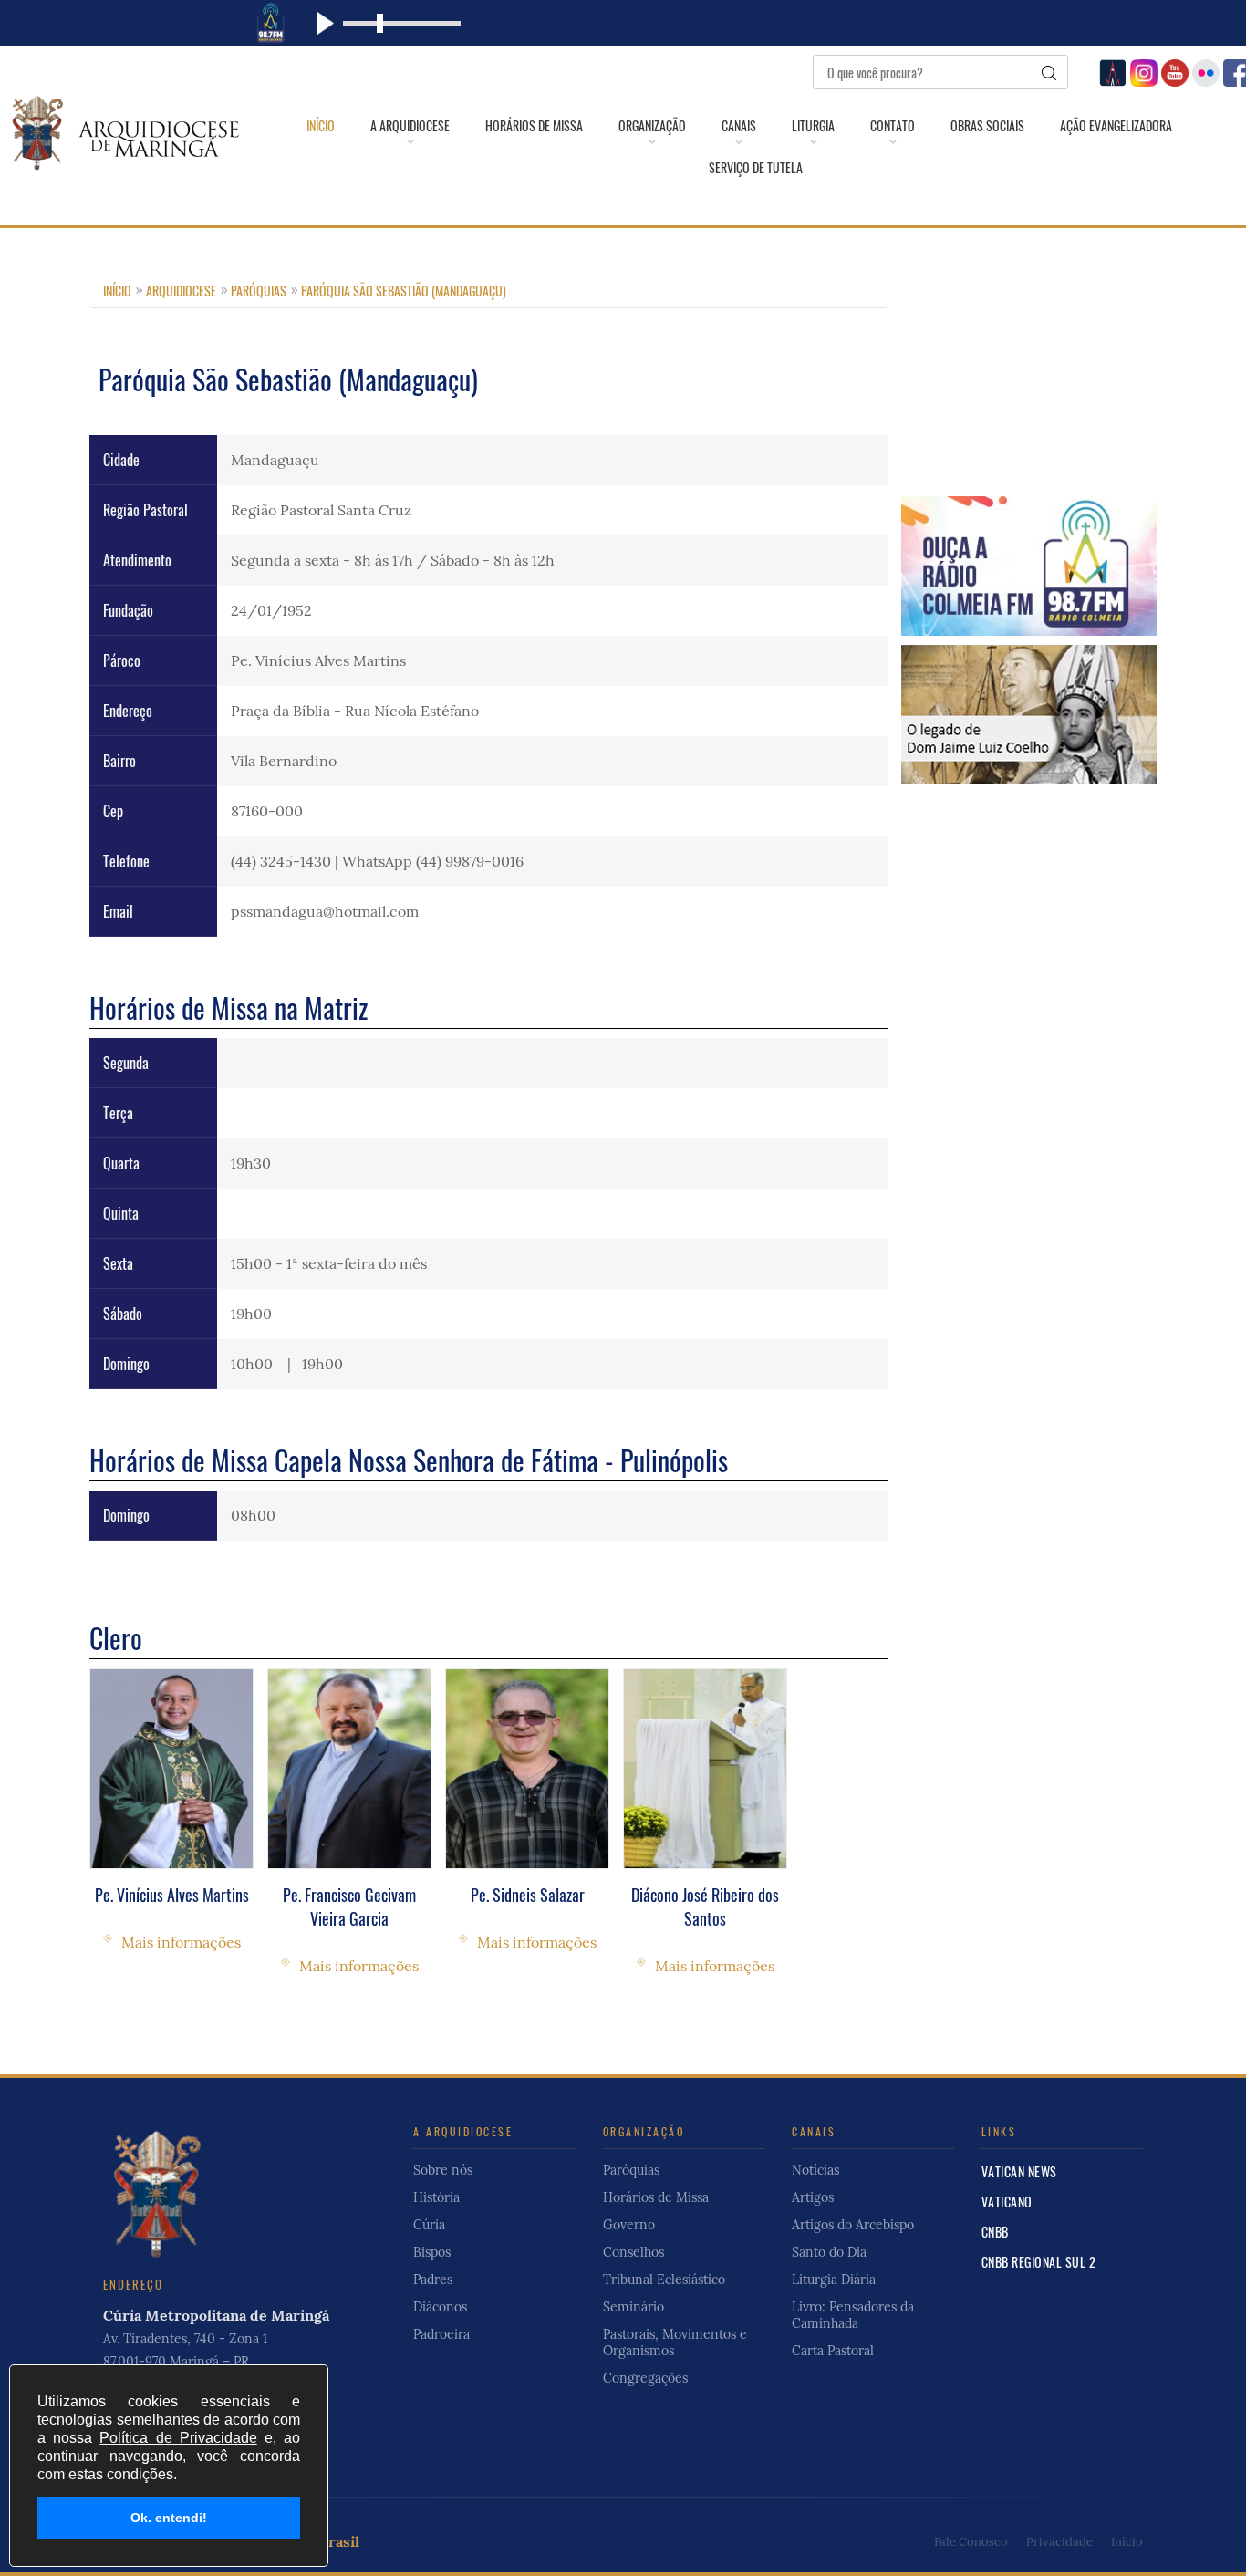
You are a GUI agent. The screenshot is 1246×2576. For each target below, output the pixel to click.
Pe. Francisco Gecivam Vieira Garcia (349, 1906)
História (436, 2197)
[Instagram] (1142, 71)
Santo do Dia (829, 2252)
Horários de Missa (534, 126)
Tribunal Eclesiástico (664, 2280)
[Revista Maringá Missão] (1111, 71)
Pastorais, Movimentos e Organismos (675, 2342)
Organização (652, 126)
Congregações (645, 2378)
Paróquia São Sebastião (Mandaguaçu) (404, 291)
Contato (893, 126)
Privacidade (1059, 2542)
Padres (433, 2280)
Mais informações (181, 1942)
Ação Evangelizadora (1116, 126)
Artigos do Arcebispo (853, 2225)
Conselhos (633, 2252)
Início (321, 126)
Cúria (429, 2225)
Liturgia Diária (834, 2280)
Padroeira (441, 2334)
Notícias (815, 2170)
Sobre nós (443, 2170)
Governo (629, 2225)
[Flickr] (1204, 71)
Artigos (813, 2197)
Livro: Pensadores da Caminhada (853, 2315)
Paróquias (259, 291)
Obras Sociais (987, 126)
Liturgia (813, 126)
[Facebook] (1235, 71)
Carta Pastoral (833, 2351)
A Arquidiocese (410, 126)
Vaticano (1007, 2202)
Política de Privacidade (178, 2438)
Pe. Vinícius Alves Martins (172, 1895)
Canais (739, 126)
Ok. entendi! (169, 2518)
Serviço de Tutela (756, 168)
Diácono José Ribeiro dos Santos (705, 1906)
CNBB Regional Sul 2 (1039, 2262)
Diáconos (440, 2307)
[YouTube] (1173, 71)
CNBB (995, 2232)
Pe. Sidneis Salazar (528, 1895)
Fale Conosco (971, 2542)
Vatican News (1019, 2171)
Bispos (432, 2252)
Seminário (633, 2307)
